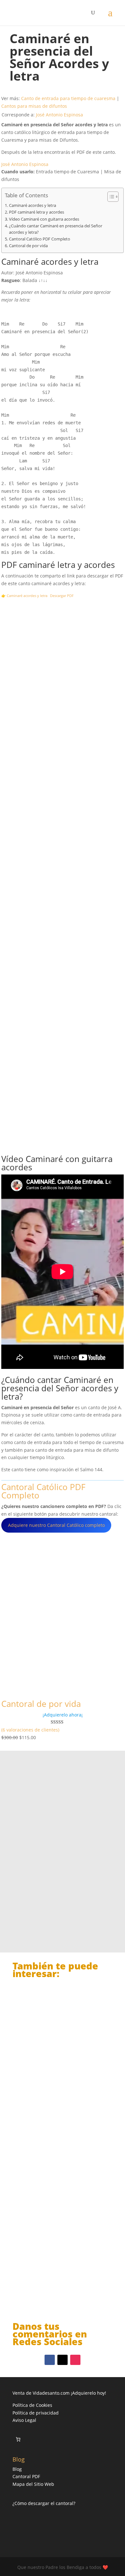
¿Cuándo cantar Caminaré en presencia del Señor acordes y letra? (56, 229)
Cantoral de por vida (28, 246)
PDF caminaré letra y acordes (37, 212)
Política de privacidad (36, 2413)
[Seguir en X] (63, 2360)
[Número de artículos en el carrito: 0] (18, 2439)
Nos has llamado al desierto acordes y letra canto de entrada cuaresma (58, 2174)
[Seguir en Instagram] (75, 2360)
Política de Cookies (32, 2405)
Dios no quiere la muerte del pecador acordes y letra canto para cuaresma (61, 2067)
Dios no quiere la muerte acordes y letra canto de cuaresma (61, 2278)
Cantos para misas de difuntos (34, 106)
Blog (17, 2469)
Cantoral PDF (26, 2476)
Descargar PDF (62, 596)
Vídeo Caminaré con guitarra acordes (44, 219)
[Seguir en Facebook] (50, 2360)
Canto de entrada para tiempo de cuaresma (68, 98)
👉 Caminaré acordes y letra (24, 596)
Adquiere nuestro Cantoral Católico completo (56, 1525)
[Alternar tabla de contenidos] (110, 197)
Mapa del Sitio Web (33, 2484)
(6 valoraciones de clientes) (30, 1730)
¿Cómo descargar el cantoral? (44, 2503)
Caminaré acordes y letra (33, 205)
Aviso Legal (24, 2420)
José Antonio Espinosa (59, 115)
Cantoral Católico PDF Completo (40, 239)
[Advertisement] (63, 877)
